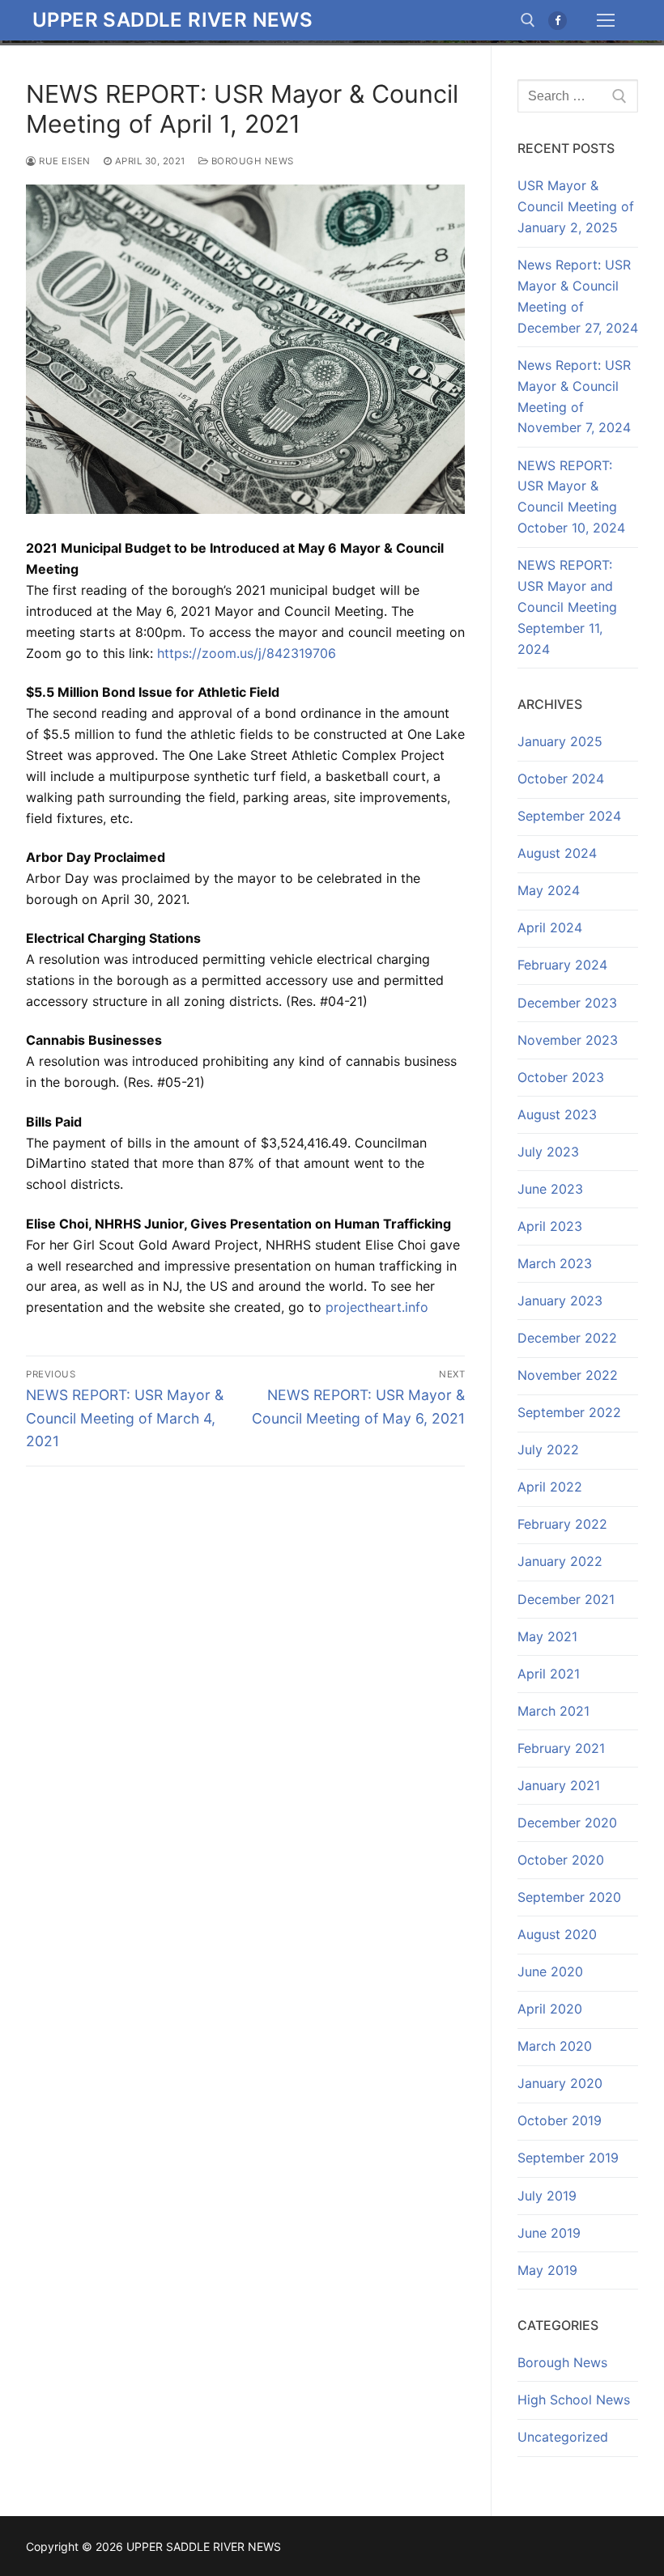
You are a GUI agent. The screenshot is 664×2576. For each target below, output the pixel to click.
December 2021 (566, 1599)
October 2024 (561, 779)
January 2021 (559, 1785)
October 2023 (561, 1077)
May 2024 (549, 890)
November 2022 (568, 1375)
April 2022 (550, 1487)
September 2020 (569, 1897)
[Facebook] (558, 21)
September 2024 (569, 816)
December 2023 (567, 1003)
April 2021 (549, 1674)
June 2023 (550, 1189)
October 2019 (560, 2120)
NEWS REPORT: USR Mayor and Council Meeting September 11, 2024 (567, 607)
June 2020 (550, 1971)
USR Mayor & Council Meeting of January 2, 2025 (576, 206)
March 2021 (553, 1711)
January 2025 (560, 741)
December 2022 (567, 1338)
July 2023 (548, 1152)
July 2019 (547, 2196)
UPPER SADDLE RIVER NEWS (172, 20)
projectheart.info (377, 1307)
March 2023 (555, 1263)
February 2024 (562, 965)
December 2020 (567, 1823)
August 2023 (557, 1114)
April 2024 (550, 927)
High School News (574, 2400)
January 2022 (560, 1561)
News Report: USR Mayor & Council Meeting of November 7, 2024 (574, 397)
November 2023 (568, 1040)
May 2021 (547, 1636)
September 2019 (568, 2158)
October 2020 (561, 1860)
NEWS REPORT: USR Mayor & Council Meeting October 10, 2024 (573, 497)
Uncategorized (563, 2437)
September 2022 (569, 1412)
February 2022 (562, 1524)
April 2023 (550, 1226)
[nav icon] (606, 20)
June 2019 (549, 2233)
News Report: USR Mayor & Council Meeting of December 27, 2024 (578, 296)
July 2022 (548, 1449)
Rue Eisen (64, 161)
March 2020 (555, 2046)
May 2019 (547, 2270)
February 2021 (561, 1748)
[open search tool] (528, 20)
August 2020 (557, 1934)
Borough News (251, 161)
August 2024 (557, 853)
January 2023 (560, 1301)
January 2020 (560, 2083)
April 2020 (550, 2009)
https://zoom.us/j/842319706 (247, 653)
